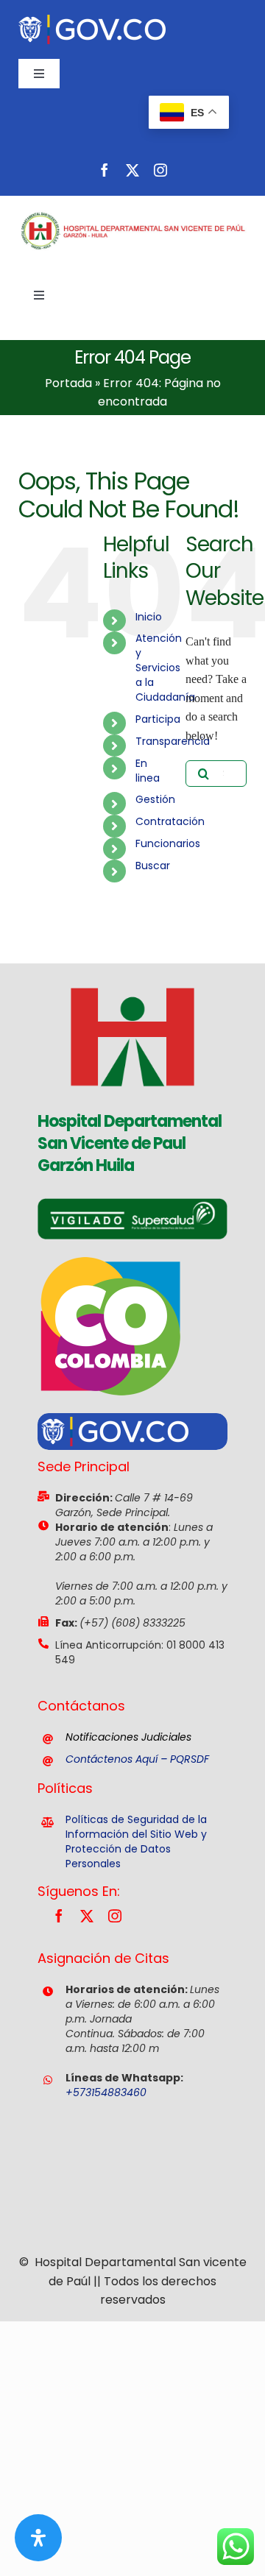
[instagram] (160, 170)
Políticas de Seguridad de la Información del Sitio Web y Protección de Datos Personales (136, 1841)
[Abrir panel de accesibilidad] (38, 2538)
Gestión (155, 799)
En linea (148, 771)
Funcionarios (168, 843)
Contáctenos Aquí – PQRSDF (137, 1759)
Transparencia (173, 741)
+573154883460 (106, 2092)
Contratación (170, 821)
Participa (158, 719)
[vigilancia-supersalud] (132, 1204)
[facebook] (105, 170)
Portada (68, 383)
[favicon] (132, 969)
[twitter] (132, 170)
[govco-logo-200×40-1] (92, 20)
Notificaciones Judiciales (128, 1737)
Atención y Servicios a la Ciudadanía (165, 668)
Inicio (149, 617)
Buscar (153, 866)
